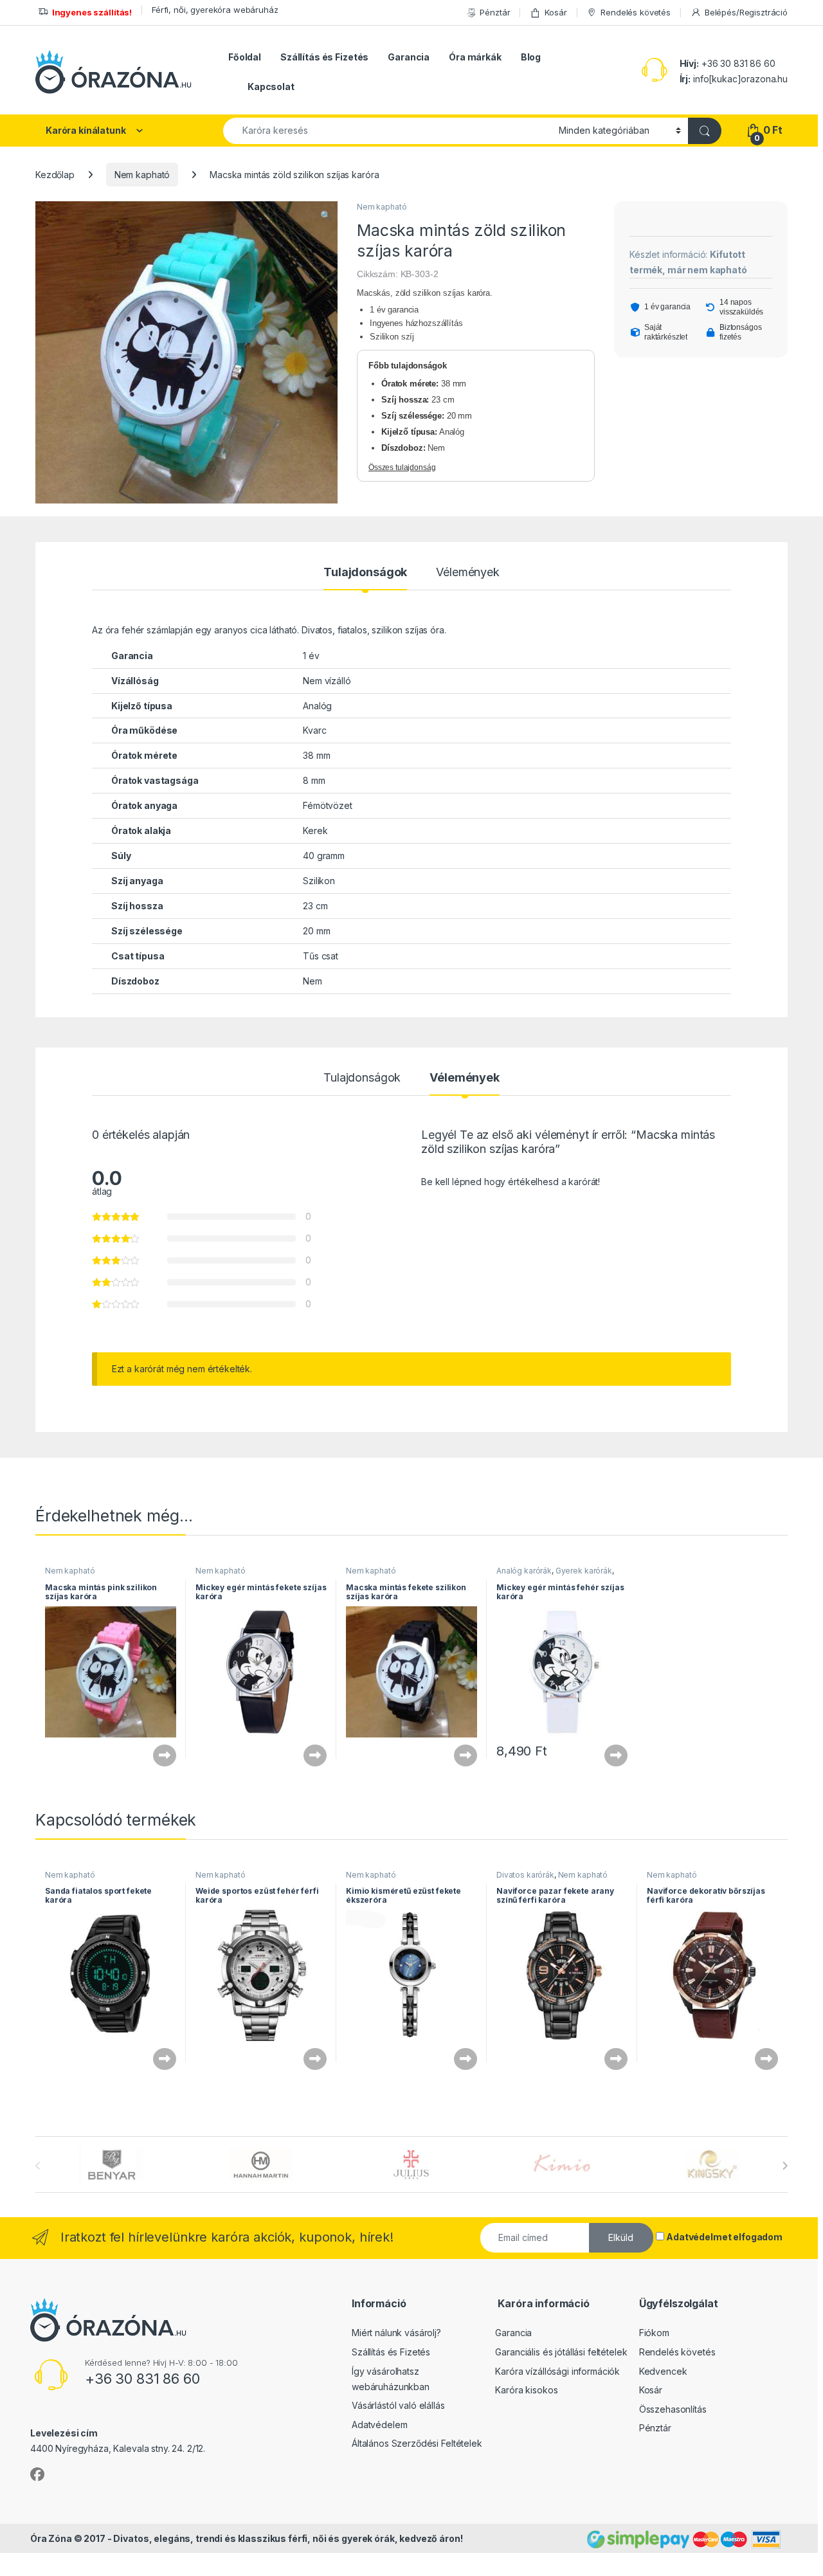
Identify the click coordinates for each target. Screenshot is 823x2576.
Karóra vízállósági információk (557, 2371)
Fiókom (654, 2333)
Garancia (409, 57)
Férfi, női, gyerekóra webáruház (215, 10)
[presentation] (785, 2166)
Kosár (556, 12)
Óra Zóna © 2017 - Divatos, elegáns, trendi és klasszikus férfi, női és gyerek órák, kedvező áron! (246, 2538)
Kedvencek (663, 2371)
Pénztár (495, 12)
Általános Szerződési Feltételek (417, 2443)
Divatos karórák (525, 1875)
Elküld (621, 2237)
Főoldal (245, 57)
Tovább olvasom (159, 1755)
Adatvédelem (379, 2425)
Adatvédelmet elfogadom (724, 2237)
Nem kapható (142, 175)
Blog (531, 57)
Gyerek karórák (584, 1571)
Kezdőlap (55, 175)
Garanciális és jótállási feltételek (561, 2352)
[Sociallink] (37, 2474)
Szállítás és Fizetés (324, 57)
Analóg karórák (524, 1571)
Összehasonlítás (673, 2409)
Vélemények (468, 573)
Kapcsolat (271, 86)
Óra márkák (475, 57)
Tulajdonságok (365, 573)
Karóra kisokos (526, 2390)
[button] (326, 215)
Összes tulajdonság (402, 467)
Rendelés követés (636, 12)
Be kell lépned (451, 1182)
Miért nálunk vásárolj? (396, 2333)
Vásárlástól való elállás (398, 2405)
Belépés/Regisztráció (746, 12)
